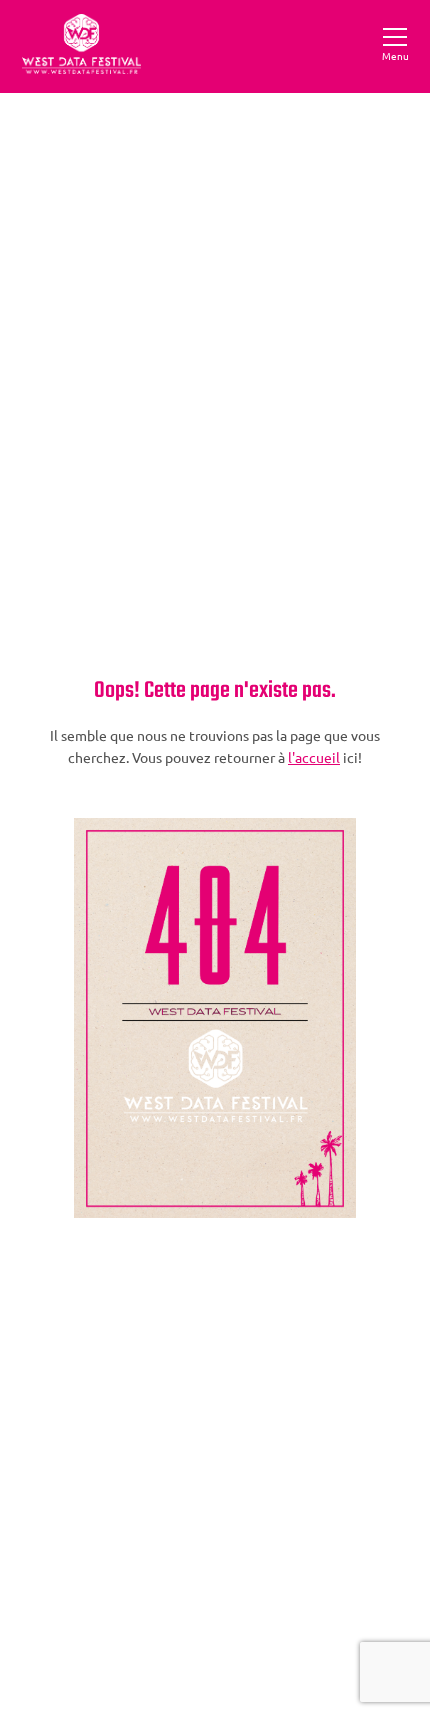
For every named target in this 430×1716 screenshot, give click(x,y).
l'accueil (314, 757)
